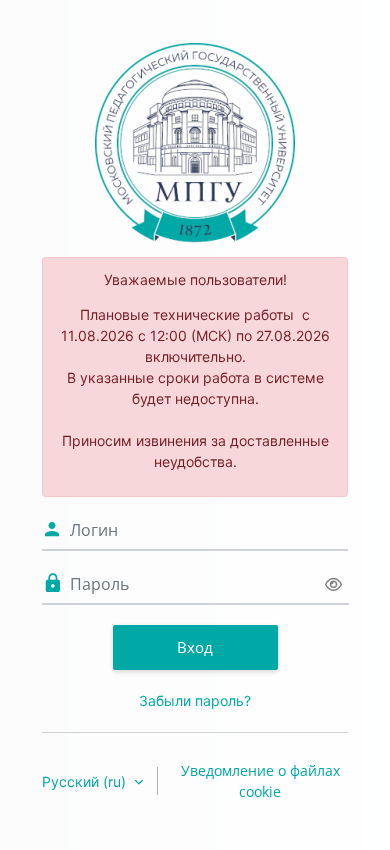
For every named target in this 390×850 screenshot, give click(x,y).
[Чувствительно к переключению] (333, 584)
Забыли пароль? (195, 700)
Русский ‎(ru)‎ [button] (86, 781)
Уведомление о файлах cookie (260, 781)
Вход (195, 647)
